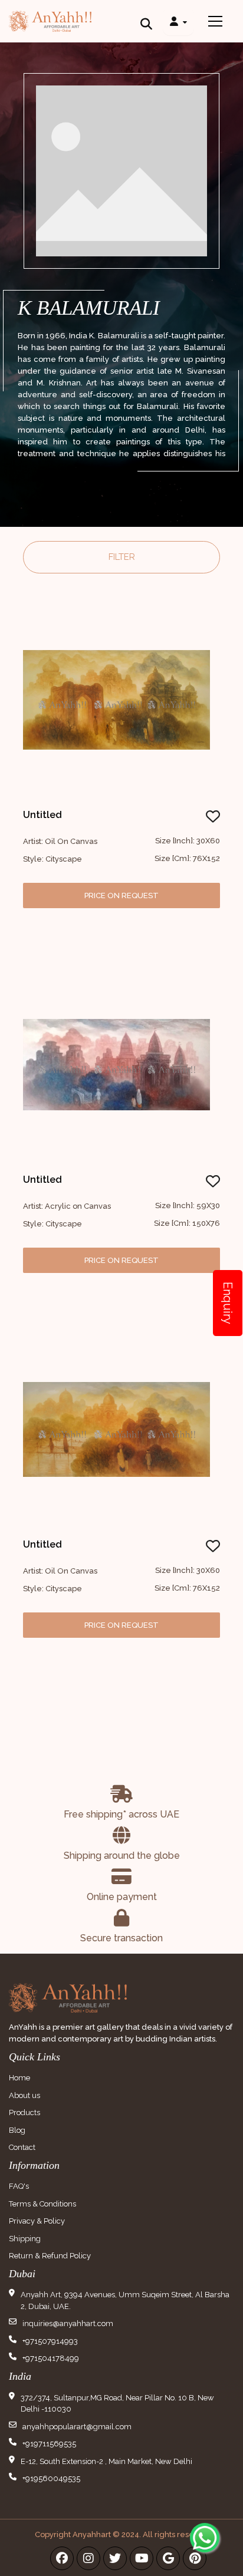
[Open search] (146, 21)
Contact (22, 2147)
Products (24, 2112)
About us (24, 2095)
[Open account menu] (178, 21)
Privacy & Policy (37, 2221)
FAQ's (19, 2186)
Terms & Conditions (42, 2204)
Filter (122, 557)
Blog (17, 2130)
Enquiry (228, 1303)
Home (19, 2078)
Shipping (25, 2239)
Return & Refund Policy (50, 2256)
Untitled (42, 815)
